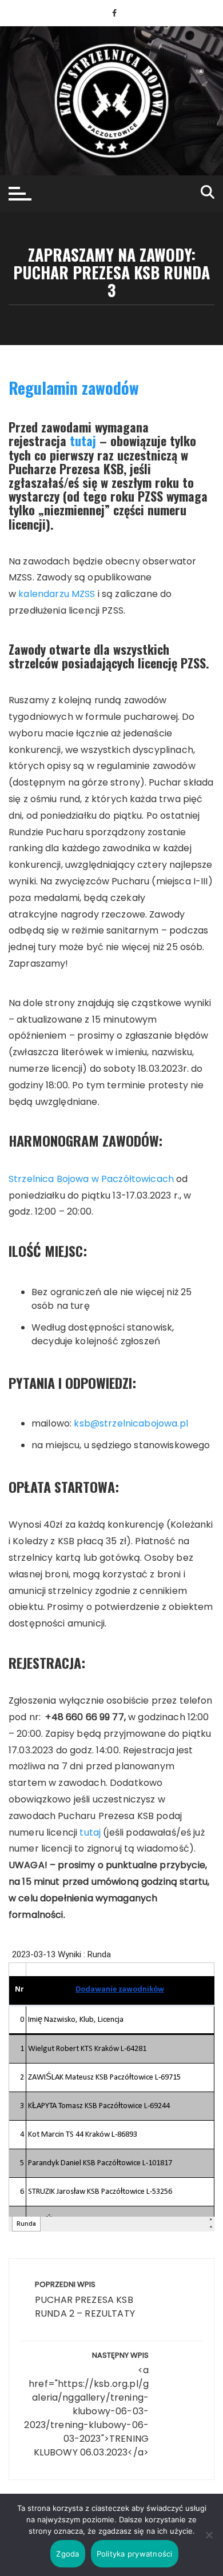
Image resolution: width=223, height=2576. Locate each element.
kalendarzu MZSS (57, 594)
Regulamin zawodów (74, 388)
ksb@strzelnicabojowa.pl (131, 1423)
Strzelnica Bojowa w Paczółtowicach (91, 1179)
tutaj (83, 440)
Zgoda (67, 2554)
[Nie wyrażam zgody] (209, 2535)
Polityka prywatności (135, 2554)
